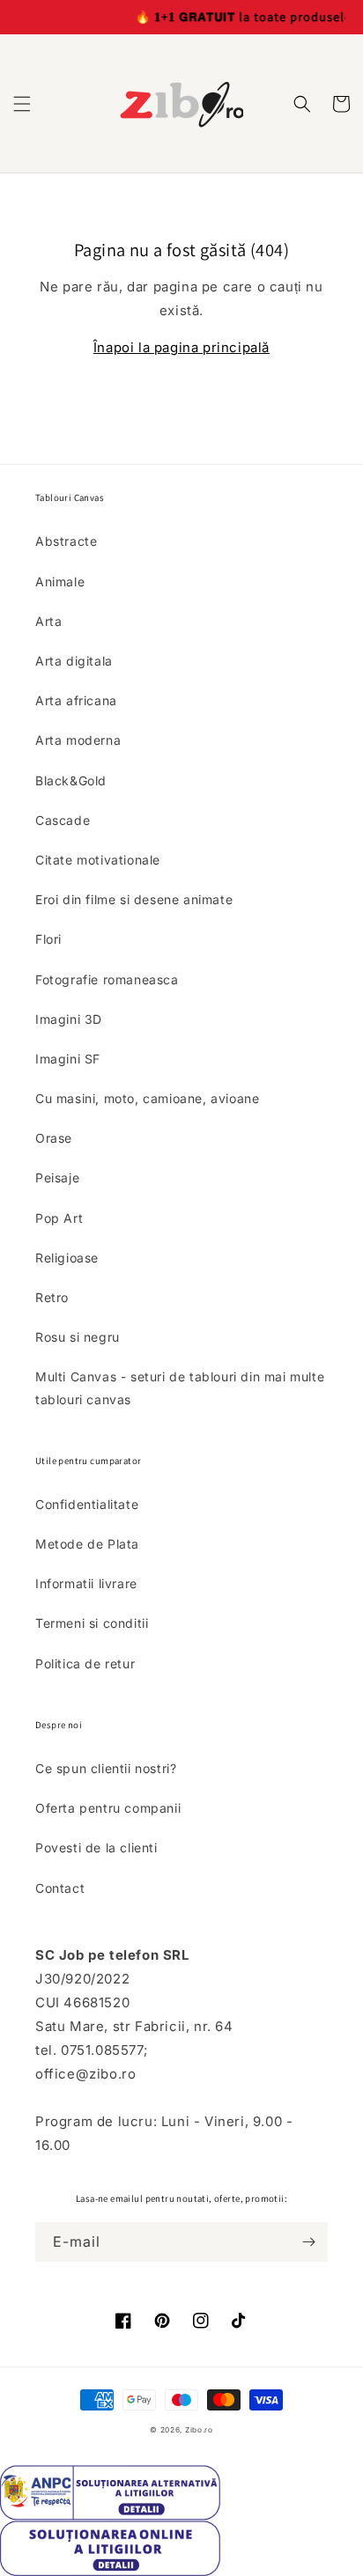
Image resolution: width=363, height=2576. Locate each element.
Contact (60, 1888)
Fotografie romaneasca (107, 979)
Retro (52, 1297)
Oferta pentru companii (108, 1808)
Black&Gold (71, 780)
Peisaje (57, 1178)
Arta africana (76, 700)
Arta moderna (78, 740)
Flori (48, 939)
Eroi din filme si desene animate (134, 899)
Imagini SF (68, 1059)
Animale (60, 581)
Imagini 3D (69, 1019)
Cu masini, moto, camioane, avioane (147, 1098)
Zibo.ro (199, 2430)
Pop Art (59, 1218)
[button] (22, 104)
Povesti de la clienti (96, 1847)
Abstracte (66, 541)
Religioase (67, 1258)
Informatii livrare (86, 1583)
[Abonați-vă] (308, 2242)
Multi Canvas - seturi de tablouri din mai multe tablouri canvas (180, 1387)
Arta (48, 621)
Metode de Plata (87, 1544)
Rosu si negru (78, 1337)
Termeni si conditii (92, 1623)
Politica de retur (85, 1663)
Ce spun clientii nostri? (106, 1768)
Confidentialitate (87, 1504)
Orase (54, 1138)
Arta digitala (74, 661)
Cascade (63, 820)
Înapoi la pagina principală (181, 347)
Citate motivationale (98, 860)
